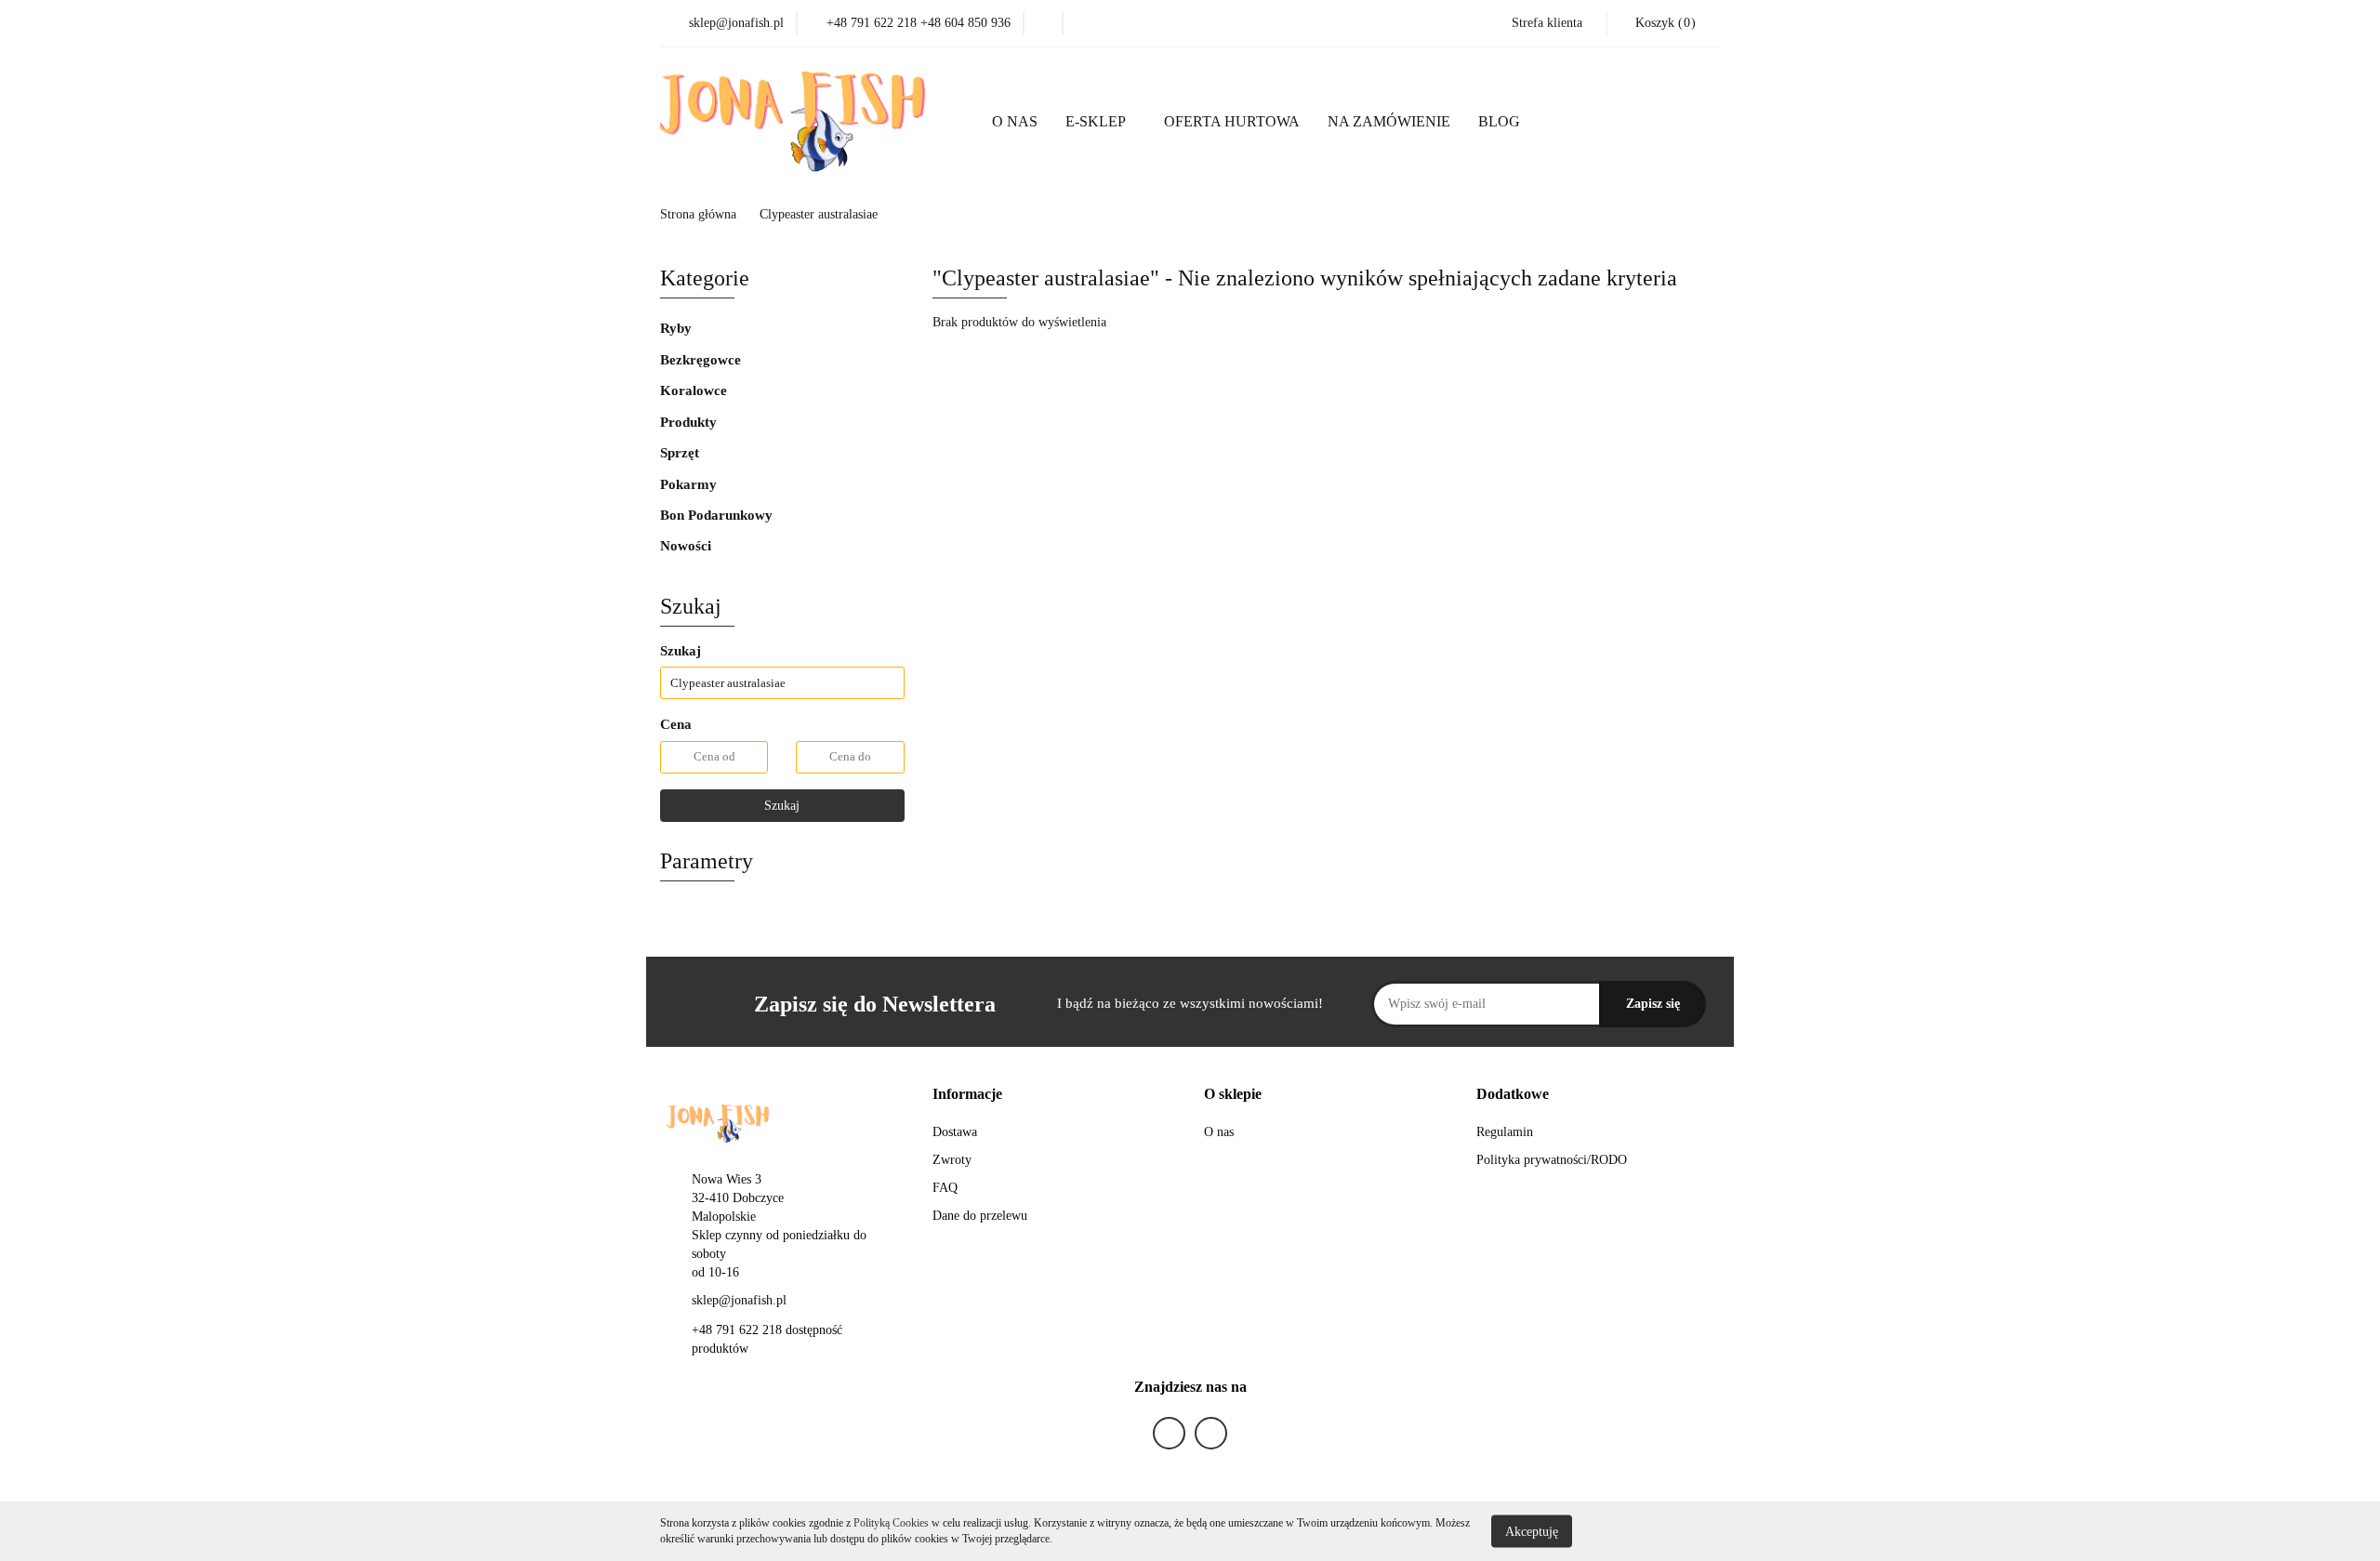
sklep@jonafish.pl (739, 1300)
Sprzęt (681, 453)
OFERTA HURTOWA (1232, 121)
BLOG (1499, 121)
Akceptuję (1532, 1531)
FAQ (945, 1188)
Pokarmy (690, 484)
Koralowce (695, 390)
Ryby (678, 328)
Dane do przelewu (980, 1216)
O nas (1219, 1132)
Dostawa (955, 1132)
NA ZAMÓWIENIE (1389, 121)
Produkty (690, 422)
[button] (1663, 23)
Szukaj (782, 806)
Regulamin (1505, 1132)
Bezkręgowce (702, 360)
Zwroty (952, 1160)
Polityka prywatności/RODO (1552, 1160)
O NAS (1015, 121)
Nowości (688, 546)
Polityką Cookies (891, 1523)
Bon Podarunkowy (716, 515)
